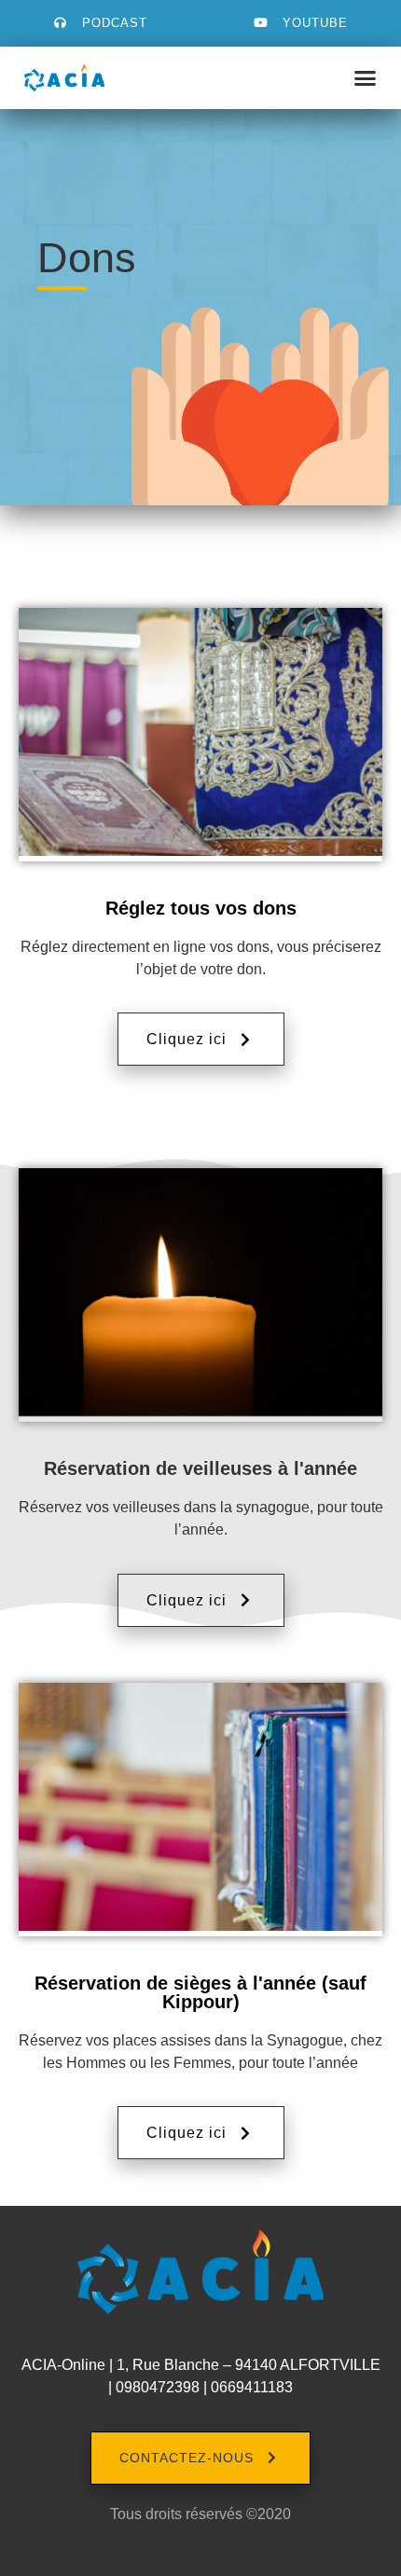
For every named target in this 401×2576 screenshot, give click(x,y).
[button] (366, 78)
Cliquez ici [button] (187, 1039)
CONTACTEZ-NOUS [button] (187, 2458)
